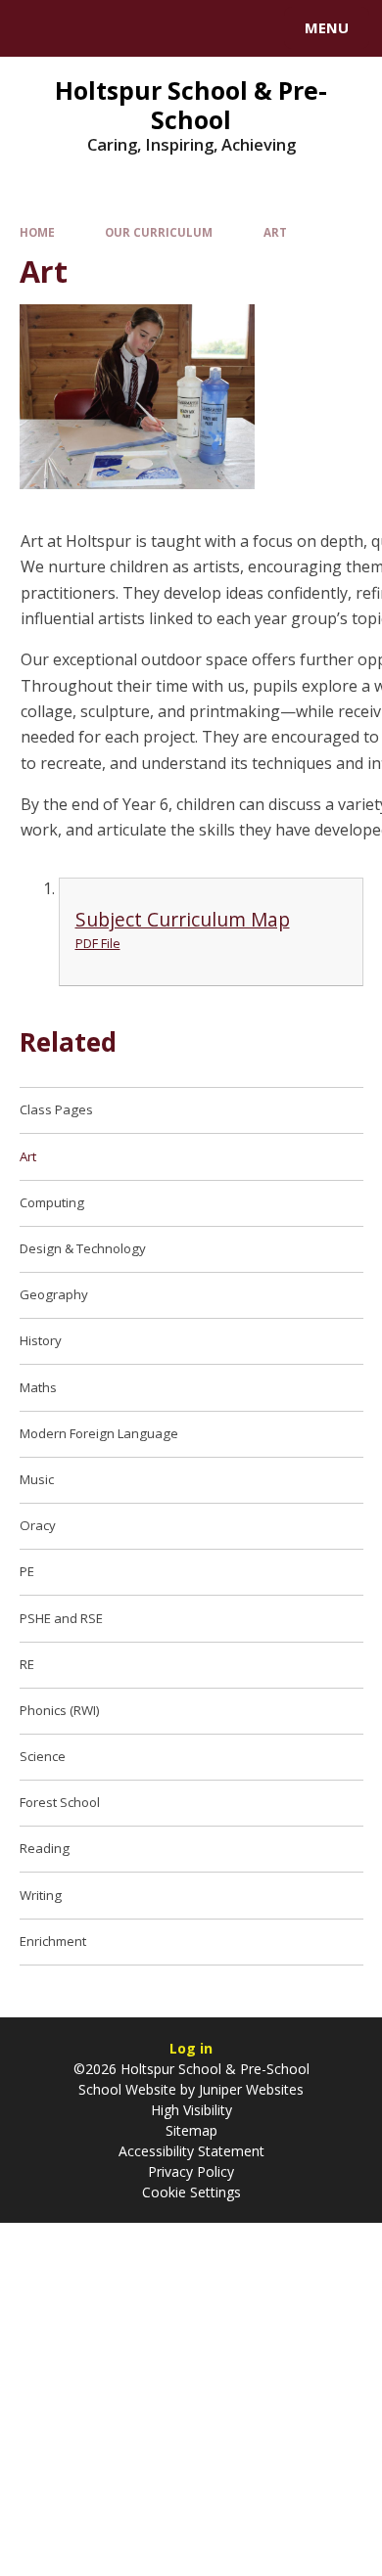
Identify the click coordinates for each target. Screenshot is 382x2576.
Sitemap (191, 2130)
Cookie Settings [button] (191, 2192)
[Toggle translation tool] (86, 28)
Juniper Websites (249, 2089)
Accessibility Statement (191, 2151)
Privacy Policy (191, 2171)
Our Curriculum (159, 232)
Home (37, 232)
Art (275, 232)
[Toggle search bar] (37, 28)
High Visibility (191, 2110)
